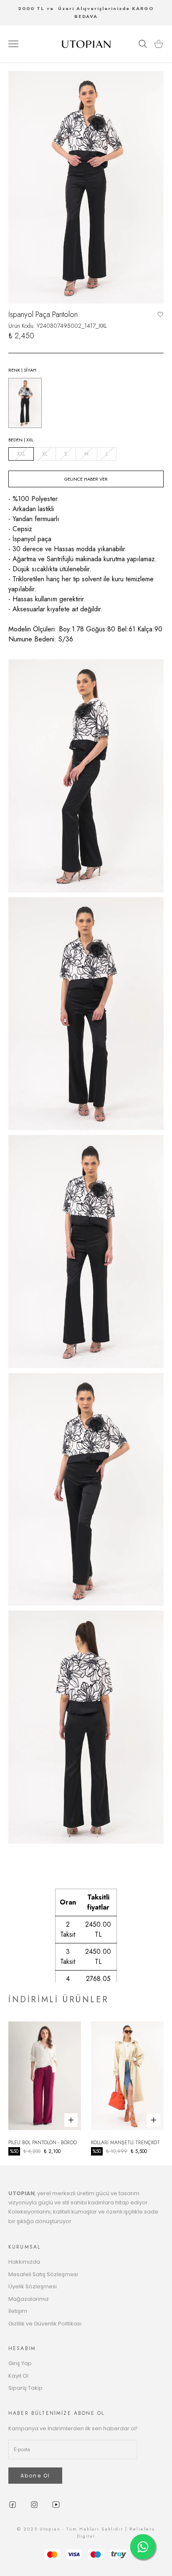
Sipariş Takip (25, 2388)
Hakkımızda (24, 2262)
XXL (21, 454)
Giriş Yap (20, 2363)
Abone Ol (35, 2476)
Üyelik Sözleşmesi (33, 2286)
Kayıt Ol (18, 2376)
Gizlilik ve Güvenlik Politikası (45, 2324)
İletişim (18, 2311)
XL (45, 454)
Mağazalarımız (29, 2299)
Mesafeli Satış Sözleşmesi (43, 2274)
